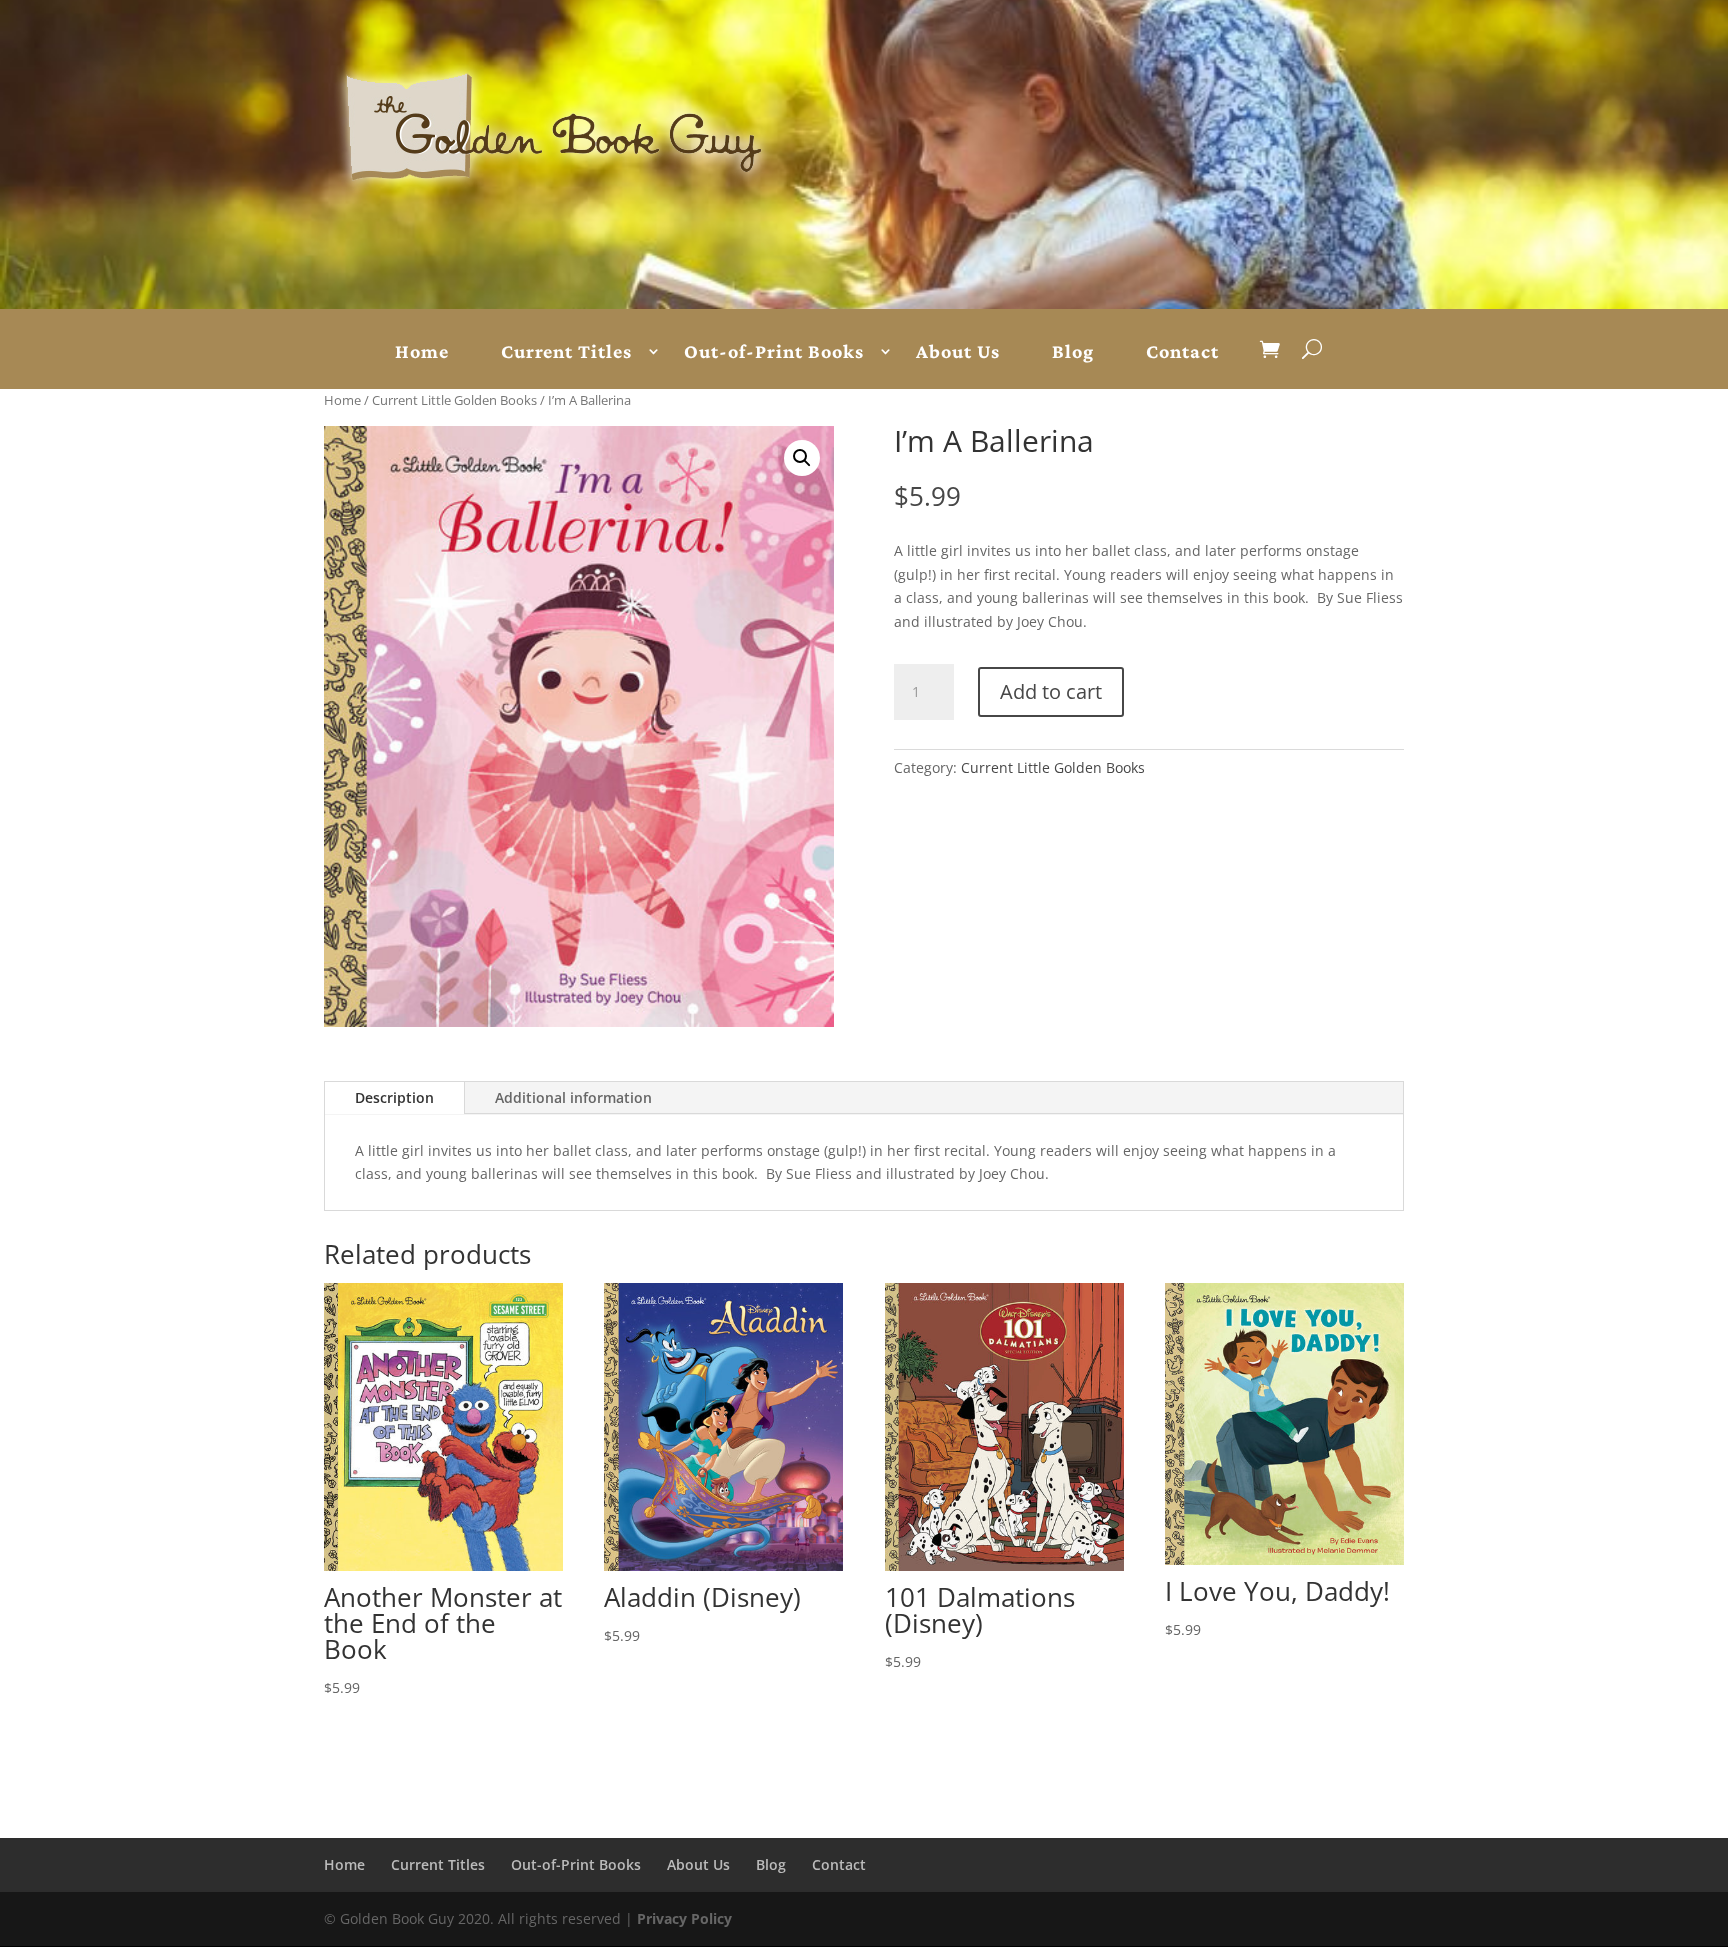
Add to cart (1051, 691)
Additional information (573, 1097)
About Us (958, 352)
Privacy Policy (684, 1918)
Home (422, 352)
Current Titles (566, 352)
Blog (1073, 352)
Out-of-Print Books (774, 352)
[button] (802, 458)
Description (394, 1097)
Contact (1182, 352)
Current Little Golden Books (454, 400)
